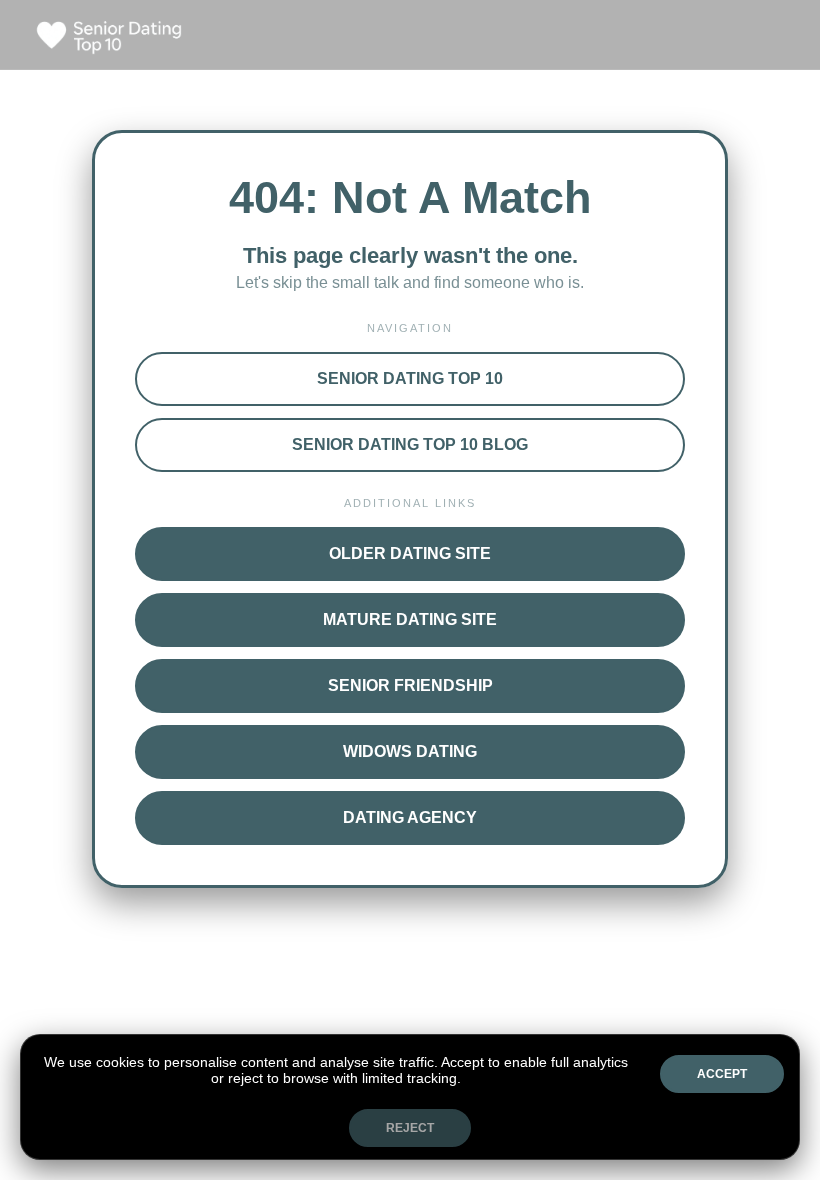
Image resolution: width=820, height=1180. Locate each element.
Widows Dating (410, 751)
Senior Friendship (410, 685)
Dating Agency (410, 817)
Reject (410, 1128)
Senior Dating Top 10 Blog (410, 444)
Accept (722, 1074)
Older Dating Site (410, 553)
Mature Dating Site (410, 619)
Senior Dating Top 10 (410, 378)
